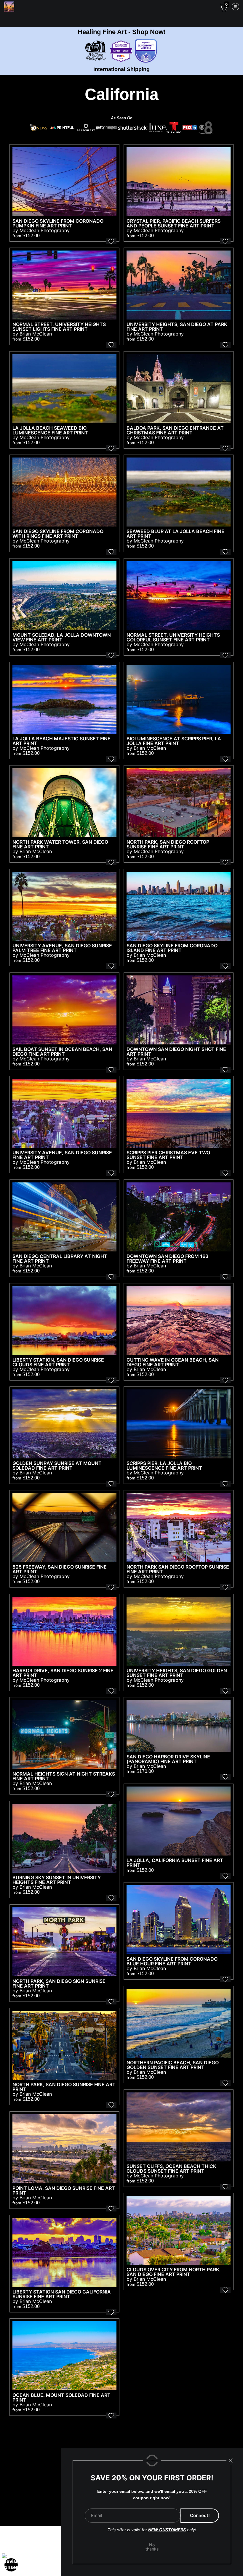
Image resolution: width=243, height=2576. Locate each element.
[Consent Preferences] (11, 2565)
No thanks (152, 2547)
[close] (231, 2461)
